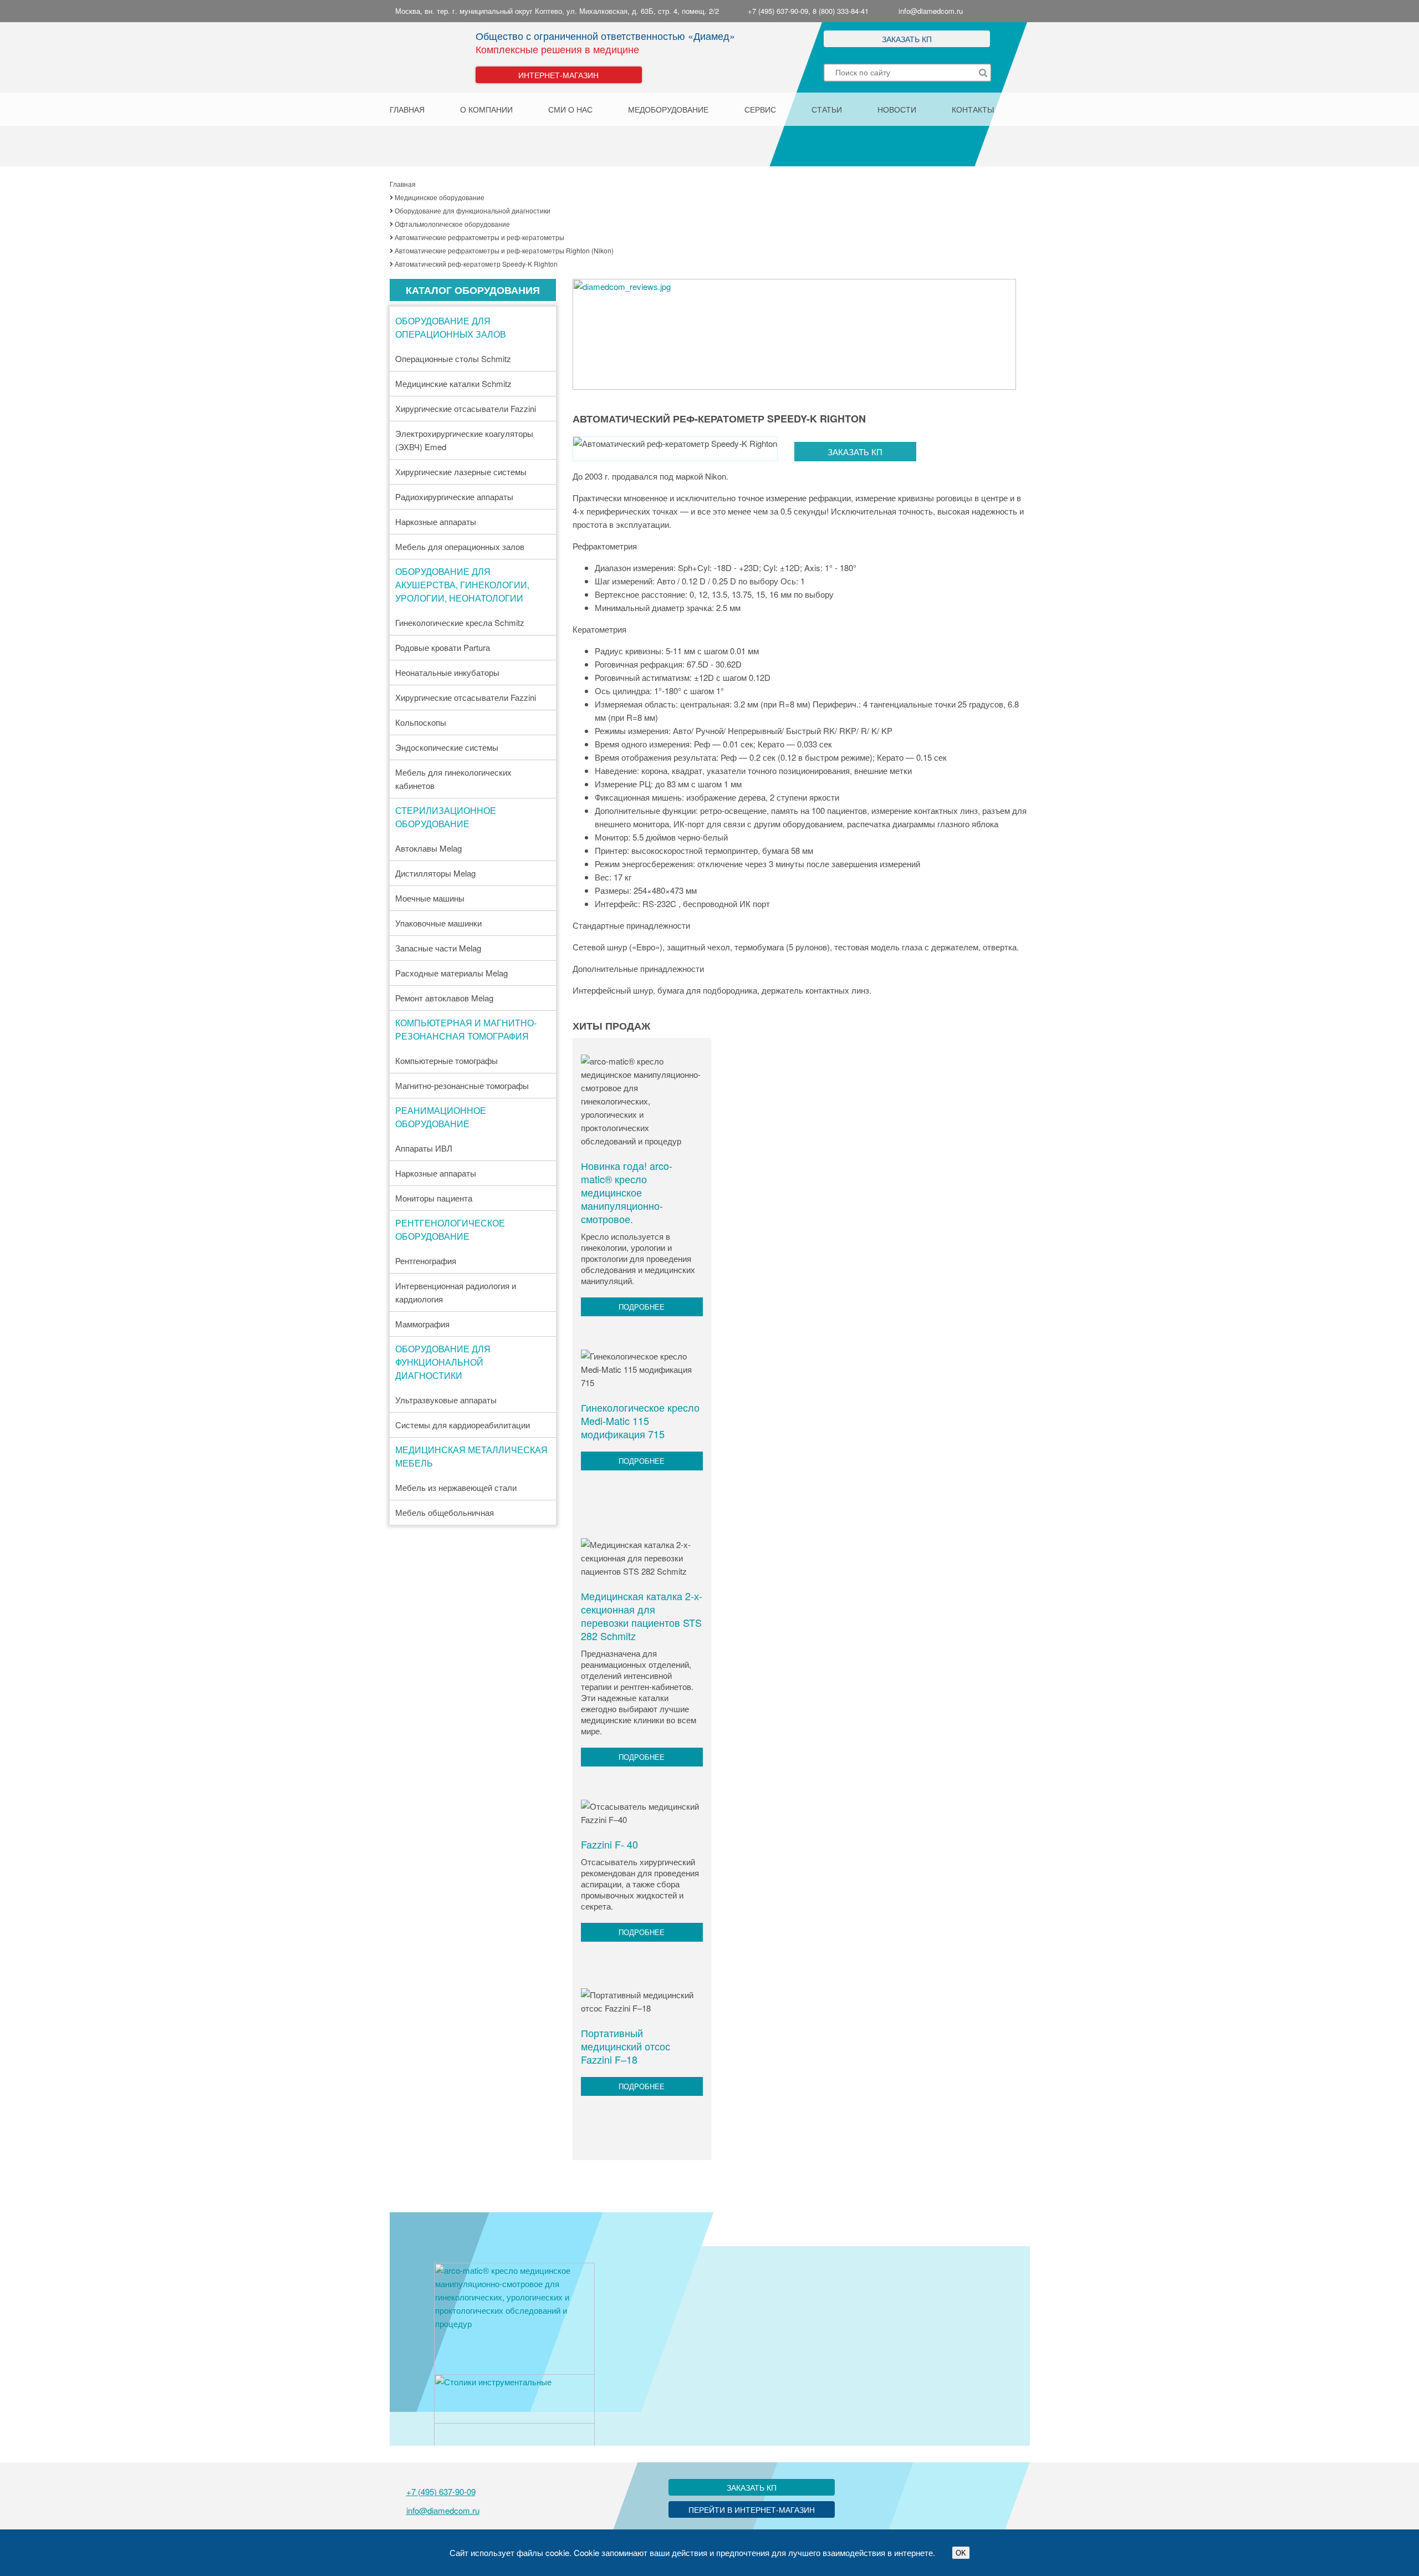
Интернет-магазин (558, 75)
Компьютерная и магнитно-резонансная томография (466, 1029)
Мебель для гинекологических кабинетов (453, 779)
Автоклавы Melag (428, 848)
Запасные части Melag (438, 948)
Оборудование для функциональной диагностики (443, 1362)
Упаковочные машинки (438, 923)
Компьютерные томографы (446, 1060)
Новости (897, 109)
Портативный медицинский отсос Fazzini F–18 (626, 2046)
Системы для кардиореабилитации (463, 1425)
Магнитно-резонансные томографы (462, 1085)
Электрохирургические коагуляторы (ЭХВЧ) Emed (464, 440)
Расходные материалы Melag (451, 973)
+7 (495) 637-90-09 (441, 2491)
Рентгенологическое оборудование (450, 1230)
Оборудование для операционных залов (451, 327)
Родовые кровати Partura (443, 647)
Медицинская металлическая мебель (471, 1456)
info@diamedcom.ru (931, 11)
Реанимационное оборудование (441, 1117)
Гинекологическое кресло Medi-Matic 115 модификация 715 (640, 1421)
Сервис (760, 109)
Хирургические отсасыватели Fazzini (466, 408)
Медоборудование (668, 109)
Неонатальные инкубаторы (447, 672)
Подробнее (642, 1307)
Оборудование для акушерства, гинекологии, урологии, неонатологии (462, 585)
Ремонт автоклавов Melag (444, 998)
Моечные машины (430, 898)
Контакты (973, 109)
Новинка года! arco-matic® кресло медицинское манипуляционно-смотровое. (627, 1192)
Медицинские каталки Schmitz (453, 383)
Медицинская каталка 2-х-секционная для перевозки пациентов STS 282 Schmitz (642, 1616)
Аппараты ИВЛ (424, 1148)
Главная (407, 109)
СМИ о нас (570, 109)
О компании (486, 109)
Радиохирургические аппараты (454, 497)
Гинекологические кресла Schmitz (460, 622)
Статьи (827, 109)
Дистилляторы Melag (435, 873)
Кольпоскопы (421, 722)
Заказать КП (907, 39)
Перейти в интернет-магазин (752, 2509)
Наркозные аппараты (436, 521)
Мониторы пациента (434, 1198)
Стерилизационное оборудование (446, 817)
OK (961, 2553)
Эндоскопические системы (447, 747)
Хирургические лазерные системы (461, 472)
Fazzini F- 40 (609, 1844)
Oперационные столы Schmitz (453, 358)
